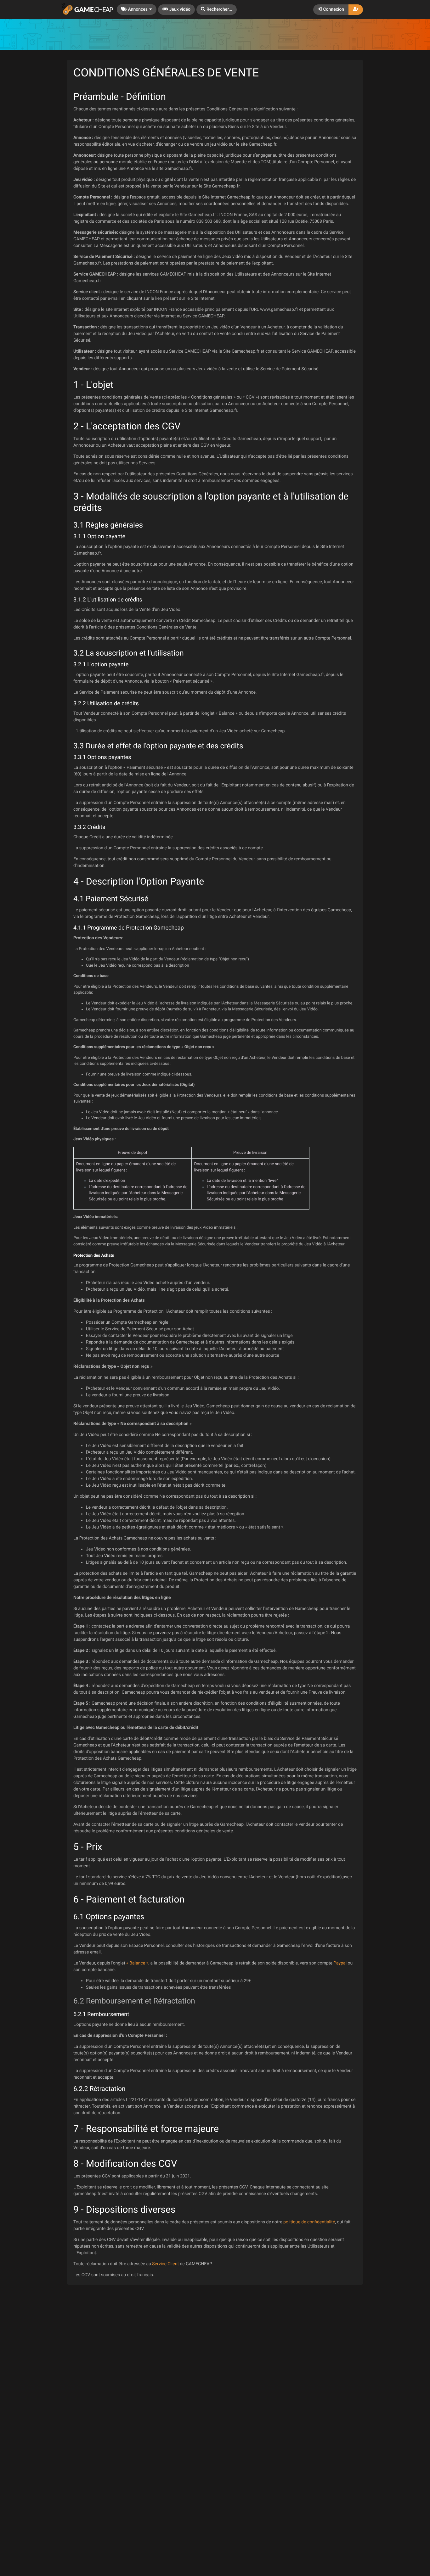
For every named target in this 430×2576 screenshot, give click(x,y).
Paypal (340, 1963)
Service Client (165, 2264)
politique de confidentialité (309, 2222)
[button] (217, 10)
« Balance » (137, 1963)
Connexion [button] (333, 9)
